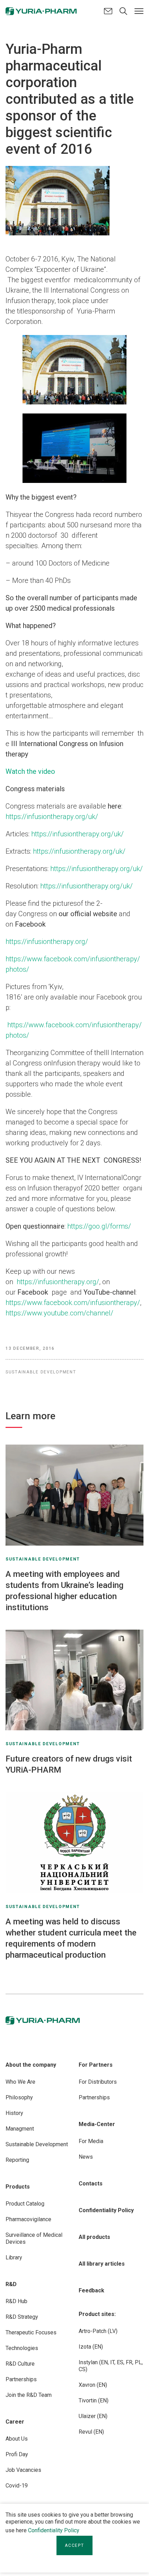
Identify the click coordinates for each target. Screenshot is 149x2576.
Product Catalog (25, 2204)
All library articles (102, 2264)
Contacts (91, 2184)
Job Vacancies (23, 2470)
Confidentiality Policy (54, 2530)
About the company (31, 2065)
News (86, 2157)
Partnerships (21, 2379)
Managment (20, 2129)
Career (15, 2422)
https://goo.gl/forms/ (99, 1226)
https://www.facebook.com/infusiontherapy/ (73, 1303)
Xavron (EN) (93, 2385)
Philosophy (19, 2097)
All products (94, 2237)
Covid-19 (17, 2486)
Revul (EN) (91, 2432)
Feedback (91, 2290)
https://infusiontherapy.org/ (47, 942)
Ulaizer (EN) (93, 2416)
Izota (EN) (91, 2347)
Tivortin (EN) (94, 2401)
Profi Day (17, 2454)
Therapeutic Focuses (31, 2332)
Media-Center (97, 2124)
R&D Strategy (22, 2317)
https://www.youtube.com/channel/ (59, 1313)
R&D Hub (16, 2301)
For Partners (96, 2065)
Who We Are (20, 2082)
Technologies (22, 2348)
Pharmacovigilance (28, 2219)
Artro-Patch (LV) (98, 2331)
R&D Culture (20, 2364)
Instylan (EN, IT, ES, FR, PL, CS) (111, 2366)
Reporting (17, 2160)
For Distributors (98, 2082)
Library (14, 2257)
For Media (91, 2141)
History (14, 2113)
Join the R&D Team (29, 2395)
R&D (11, 2284)
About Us (17, 2439)
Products (18, 2187)
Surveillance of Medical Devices (34, 2238)
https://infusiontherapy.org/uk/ (52, 817)
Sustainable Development (37, 2144)
